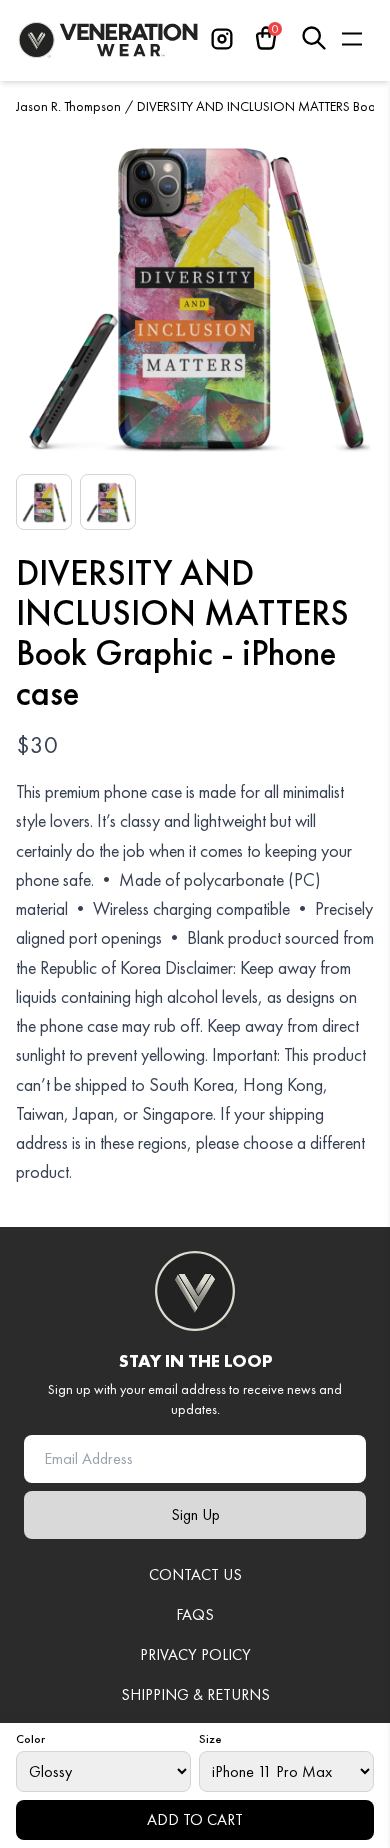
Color (30, 1739)
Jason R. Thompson (68, 106)
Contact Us (195, 1574)
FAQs (195, 1614)
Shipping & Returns (195, 1694)
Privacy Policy (195, 1654)
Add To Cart (195, 1819)
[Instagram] (222, 38)
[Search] (314, 38)
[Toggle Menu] (353, 38)
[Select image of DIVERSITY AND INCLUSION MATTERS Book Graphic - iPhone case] (44, 502)
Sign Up (195, 1514)
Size (210, 1739)
